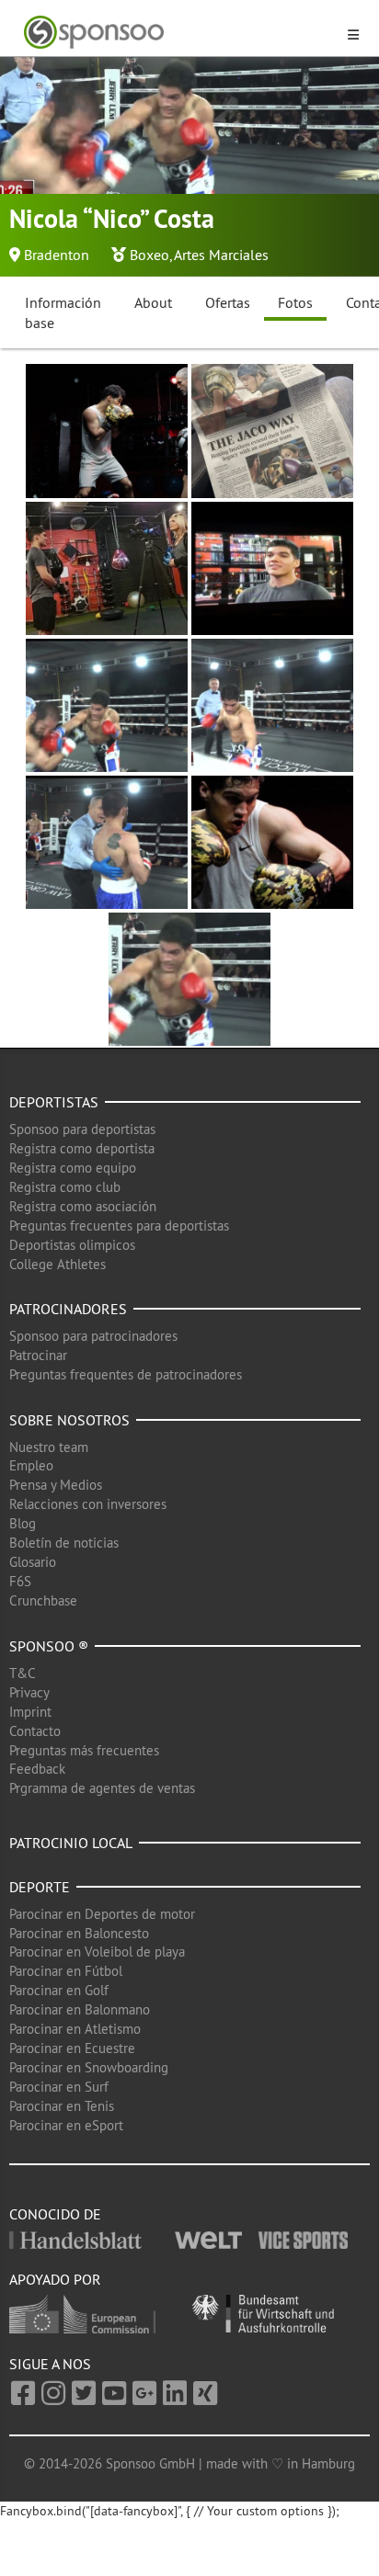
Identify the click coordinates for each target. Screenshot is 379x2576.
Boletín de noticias (64, 1543)
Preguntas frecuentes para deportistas (119, 1226)
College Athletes (57, 1264)
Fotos (295, 302)
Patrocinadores (68, 1309)
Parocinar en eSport (66, 2125)
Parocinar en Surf (59, 2087)
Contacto (35, 1731)
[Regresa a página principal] (178, 33)
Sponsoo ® (49, 1646)
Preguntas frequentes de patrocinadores (126, 1374)
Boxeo (149, 255)
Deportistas (54, 1102)
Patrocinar (38, 1355)
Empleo (31, 1465)
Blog (23, 1523)
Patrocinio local (71, 1843)
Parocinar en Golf (59, 1990)
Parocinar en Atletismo (75, 2029)
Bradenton (57, 255)
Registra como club (65, 1187)
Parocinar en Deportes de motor (102, 1914)
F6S (20, 1581)
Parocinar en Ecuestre (72, 2048)
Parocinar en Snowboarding (89, 2067)
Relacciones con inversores (88, 1504)
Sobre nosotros (69, 1420)
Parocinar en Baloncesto (79, 1933)
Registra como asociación (83, 1206)
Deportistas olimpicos (72, 1245)
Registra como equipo (73, 1168)
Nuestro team (49, 1447)
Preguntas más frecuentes (84, 1750)
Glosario (33, 1562)
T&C (23, 1673)
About (153, 302)
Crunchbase (43, 1600)
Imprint (30, 1712)
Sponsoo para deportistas (82, 1129)
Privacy (29, 1692)
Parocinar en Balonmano (80, 2009)
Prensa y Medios (56, 1485)
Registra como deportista (82, 1148)
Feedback (37, 1769)
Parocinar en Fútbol (66, 1971)
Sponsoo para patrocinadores (93, 1336)
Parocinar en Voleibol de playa (97, 1952)
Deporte (40, 1887)
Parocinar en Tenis (62, 2106)
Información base (63, 313)
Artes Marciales (221, 255)
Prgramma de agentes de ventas (102, 1788)
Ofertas (228, 302)
